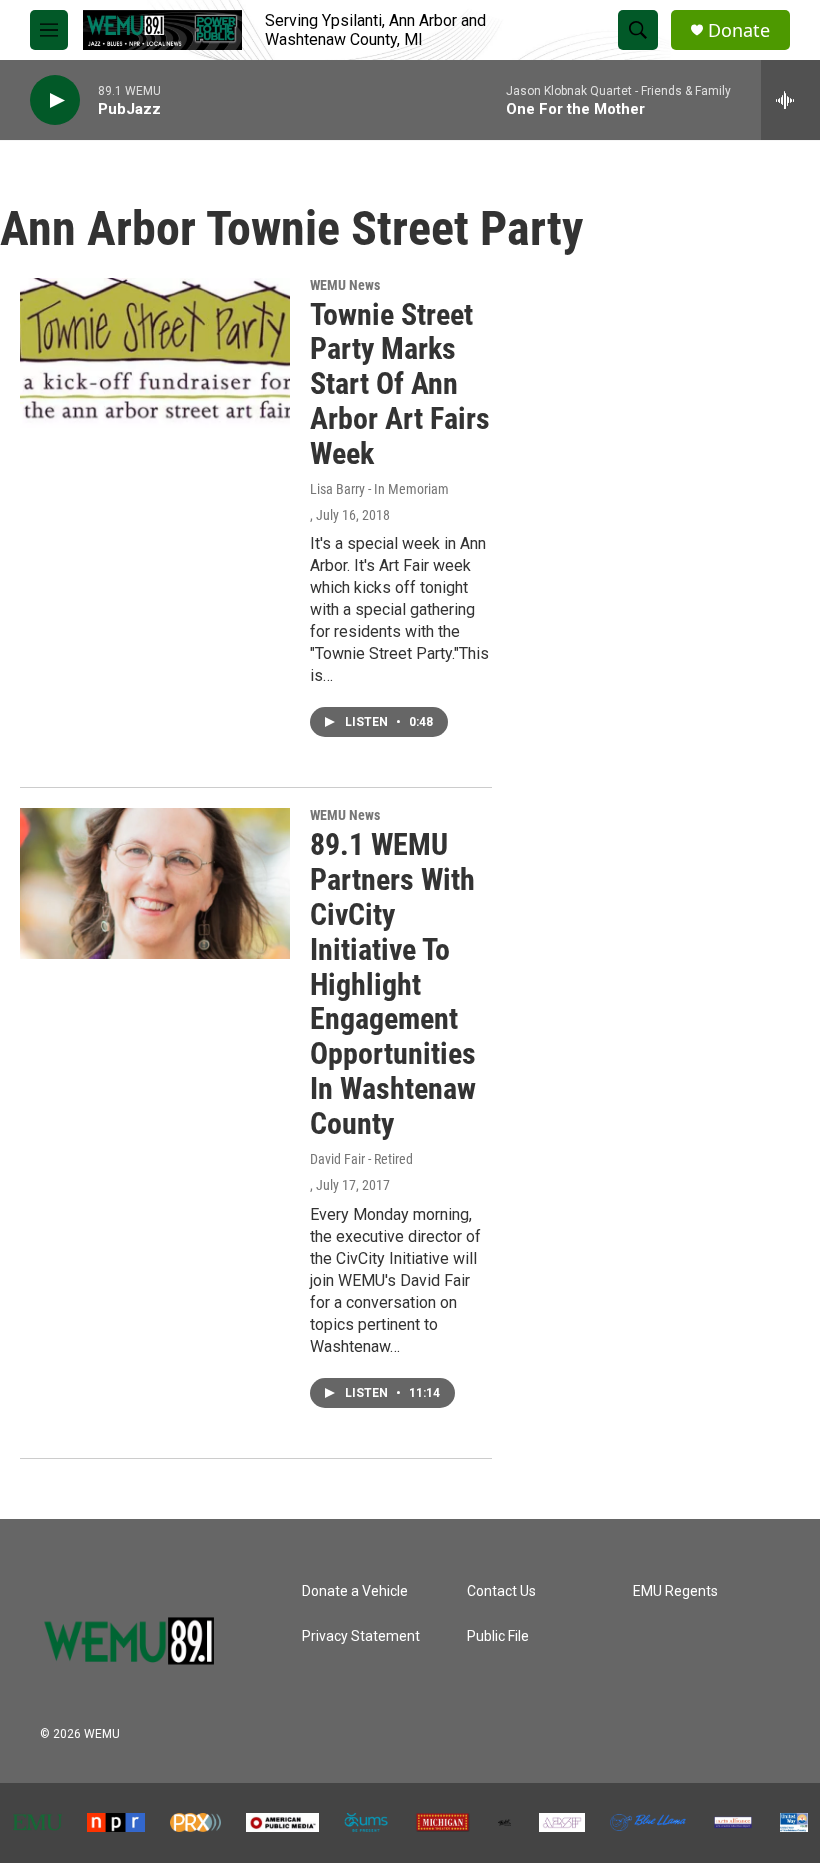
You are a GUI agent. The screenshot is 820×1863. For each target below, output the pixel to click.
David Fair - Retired (361, 1159)
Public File (498, 1636)
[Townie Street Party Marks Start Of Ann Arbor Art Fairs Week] (155, 353)
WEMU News (345, 285)
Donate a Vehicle (355, 1591)
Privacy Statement (361, 1636)
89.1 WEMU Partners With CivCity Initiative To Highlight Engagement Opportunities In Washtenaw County (393, 983)
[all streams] (790, 100)
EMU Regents (675, 1591)
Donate (739, 30)
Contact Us (501, 1591)
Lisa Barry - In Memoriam (379, 489)
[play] (55, 100)
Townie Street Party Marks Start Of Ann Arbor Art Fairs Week (400, 384)
